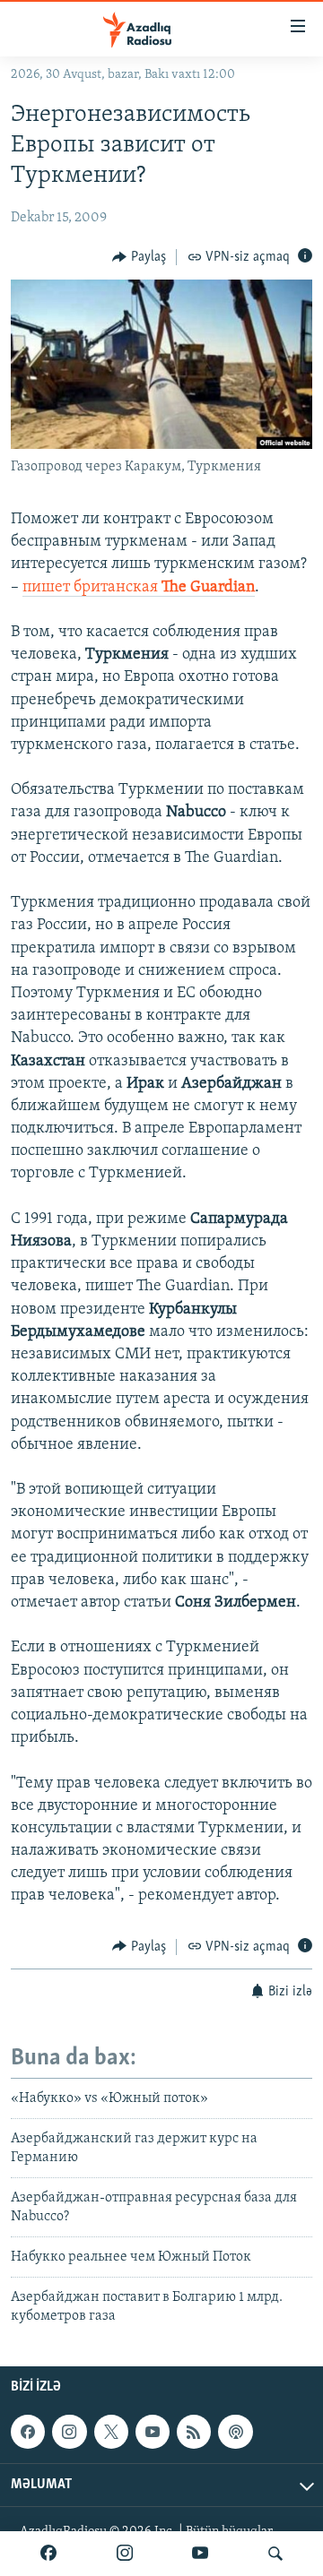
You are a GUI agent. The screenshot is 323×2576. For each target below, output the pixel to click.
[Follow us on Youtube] (153, 2432)
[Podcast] (235, 2432)
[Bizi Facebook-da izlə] (48, 2554)
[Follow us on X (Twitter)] (111, 2432)
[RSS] (194, 2432)
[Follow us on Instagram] (69, 2432)
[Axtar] (275, 2554)
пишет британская (139, 588)
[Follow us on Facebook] (28, 2432)
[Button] (139, 257)
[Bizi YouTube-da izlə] (200, 2554)
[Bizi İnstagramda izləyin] (125, 2554)
